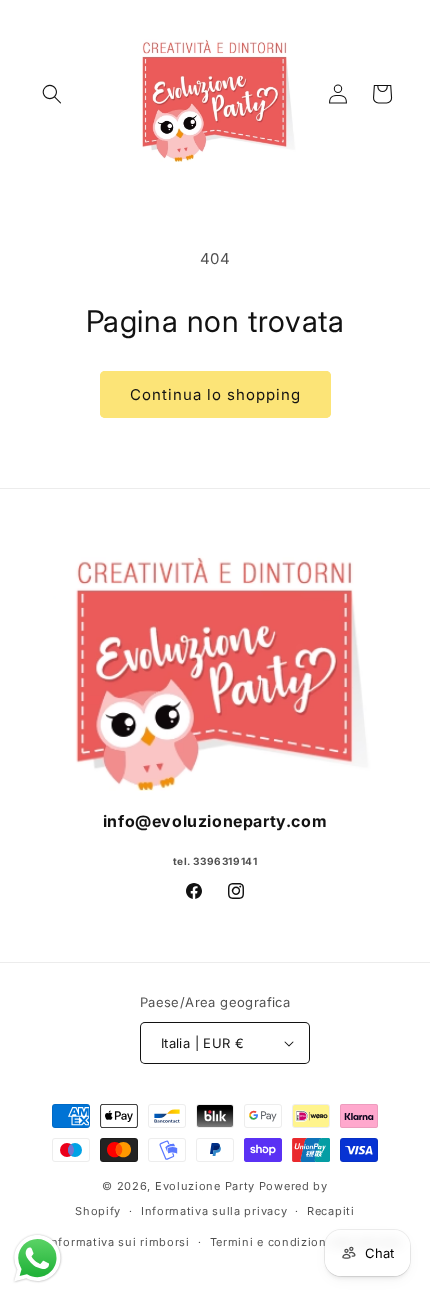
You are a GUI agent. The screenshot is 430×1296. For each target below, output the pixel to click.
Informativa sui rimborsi (118, 1242)
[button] (52, 94)
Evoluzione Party (205, 1186)
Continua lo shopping (215, 394)
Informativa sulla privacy (214, 1211)
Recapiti (331, 1211)
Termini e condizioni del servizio (306, 1242)
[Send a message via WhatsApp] (37, 1258)
